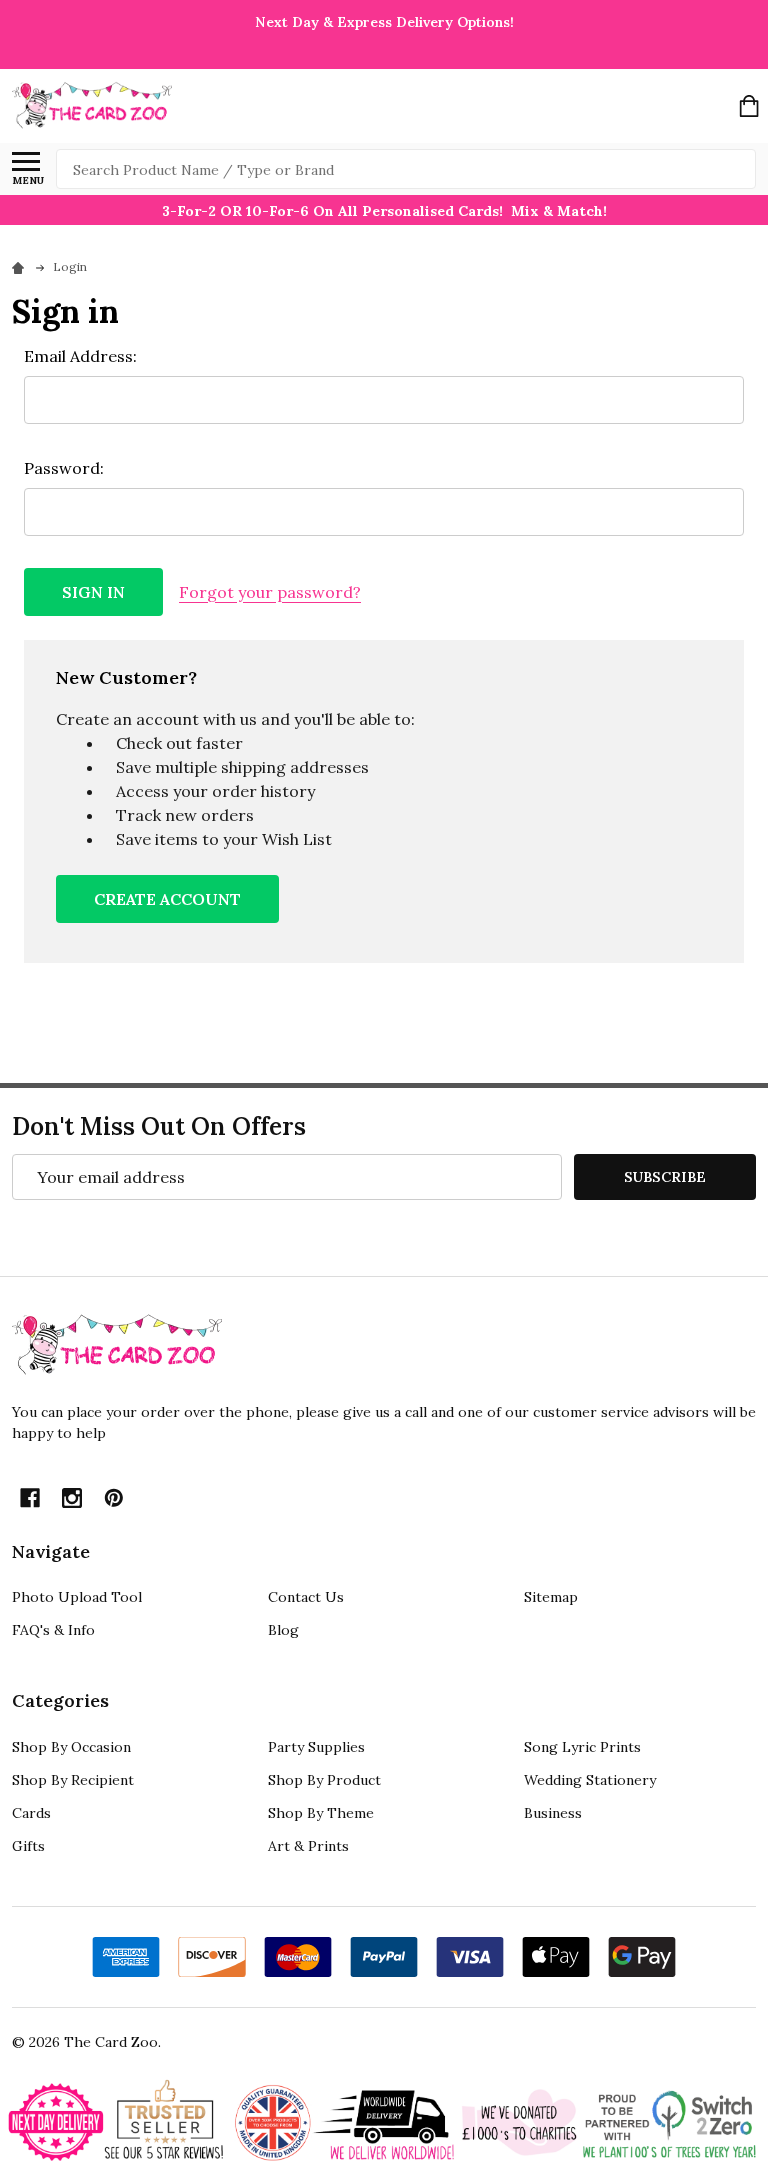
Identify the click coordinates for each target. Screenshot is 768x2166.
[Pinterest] (114, 1498)
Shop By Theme (321, 1813)
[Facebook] (30, 1498)
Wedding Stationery (590, 1780)
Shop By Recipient (73, 1780)
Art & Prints (308, 1846)
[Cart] (749, 106)
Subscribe (665, 1177)
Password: (64, 468)
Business (553, 1813)
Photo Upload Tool (77, 1597)
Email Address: (80, 356)
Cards (31, 1813)
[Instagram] (72, 1498)
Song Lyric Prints (582, 1747)
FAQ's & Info (53, 1630)
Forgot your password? (270, 592)
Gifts (28, 1846)
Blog (283, 1630)
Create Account (167, 899)
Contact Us (306, 1597)
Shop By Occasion (71, 1747)
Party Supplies (316, 1747)
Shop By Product (324, 1780)
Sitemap (551, 1597)
